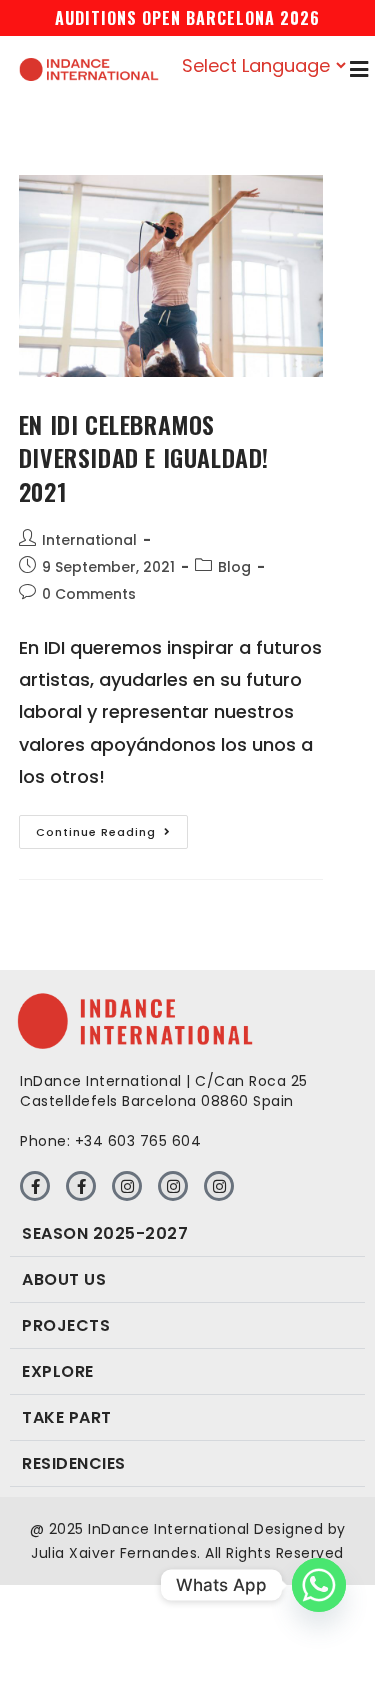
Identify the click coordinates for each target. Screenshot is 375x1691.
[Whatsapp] (319, 1585)
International (89, 540)
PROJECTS (66, 1325)
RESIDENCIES (74, 1463)
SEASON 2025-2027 (105, 1233)
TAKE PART (67, 1417)
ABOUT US (64, 1279)
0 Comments (89, 594)
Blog (234, 567)
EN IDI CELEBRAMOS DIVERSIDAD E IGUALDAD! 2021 (144, 457)
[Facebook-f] (35, 1186)
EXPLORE (58, 1371)
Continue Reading (112, 827)
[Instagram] (127, 1186)
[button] (187, 1234)
